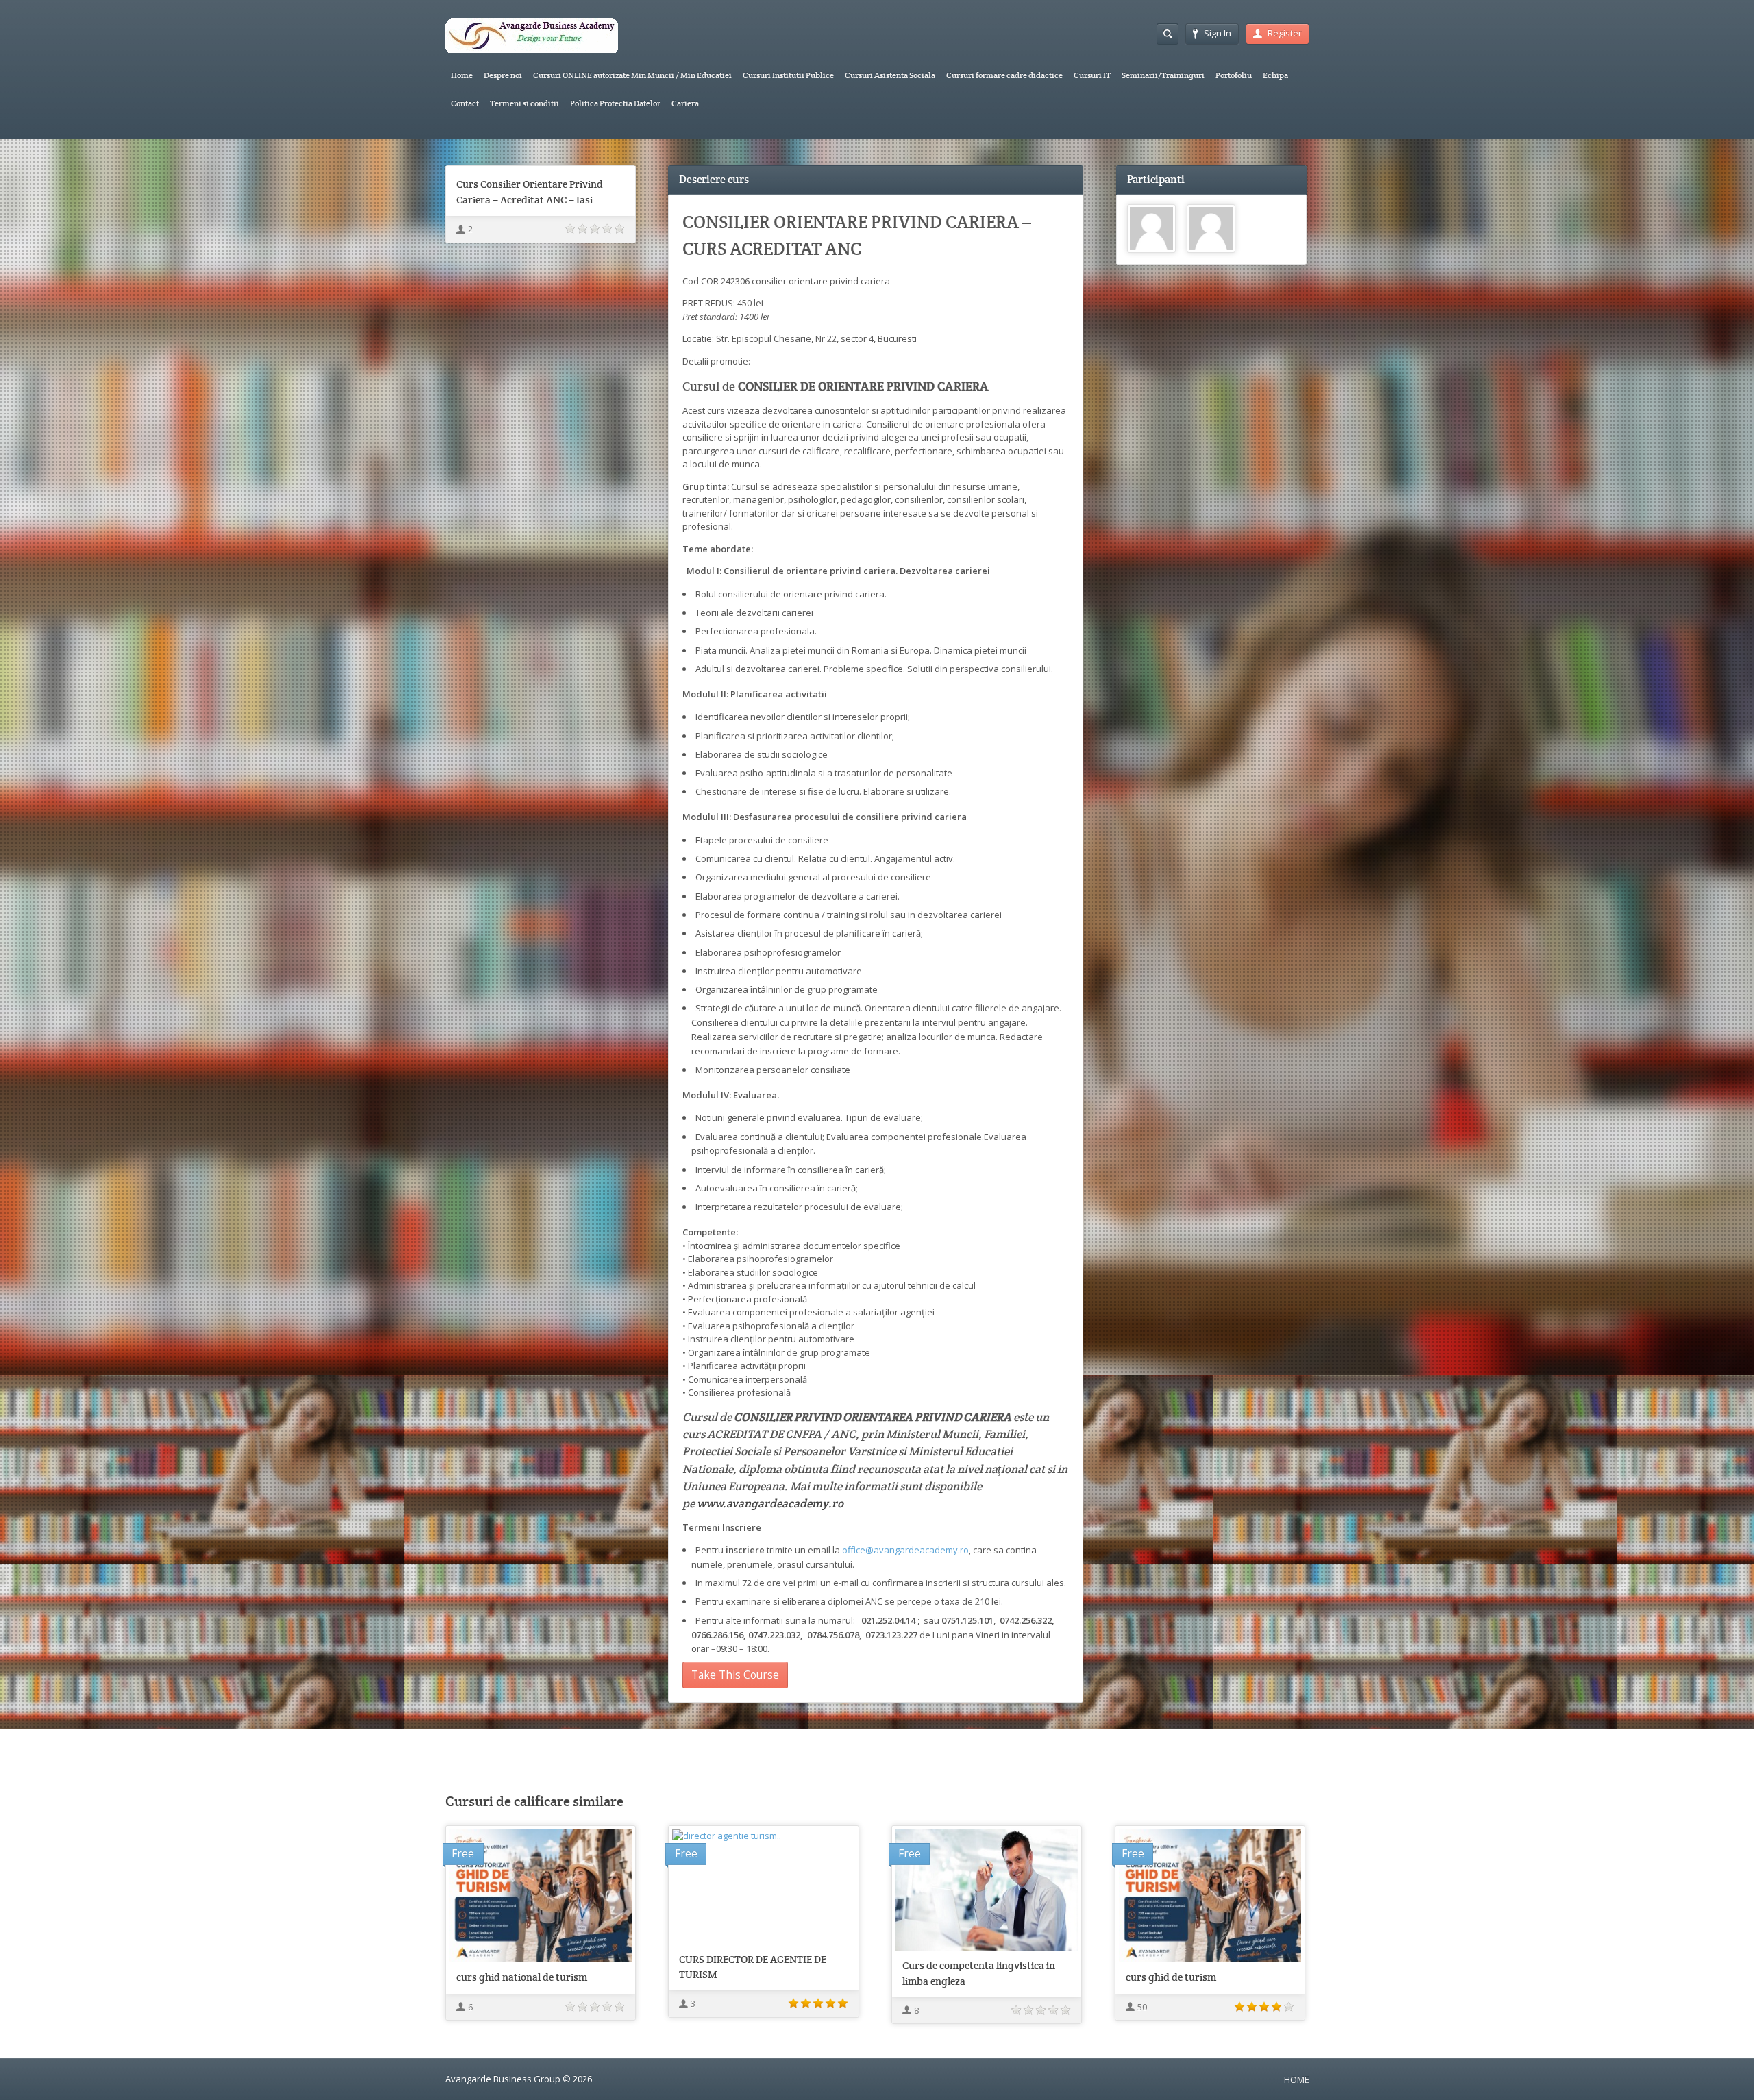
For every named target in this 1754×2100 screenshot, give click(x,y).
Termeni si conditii (524, 103)
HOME (1297, 2079)
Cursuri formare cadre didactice (1004, 75)
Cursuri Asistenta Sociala (890, 75)
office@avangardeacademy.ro (905, 1550)
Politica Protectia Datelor (615, 103)
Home (462, 75)
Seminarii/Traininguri (1163, 75)
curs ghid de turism (1171, 1977)
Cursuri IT (1092, 75)
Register (1285, 33)
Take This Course (735, 1675)
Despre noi (503, 75)
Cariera (685, 103)
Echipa (1275, 75)
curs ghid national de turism (522, 1977)
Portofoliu (1234, 75)
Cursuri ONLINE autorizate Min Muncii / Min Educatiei (632, 75)
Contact (465, 103)
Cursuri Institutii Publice (788, 75)
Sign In (1218, 33)
